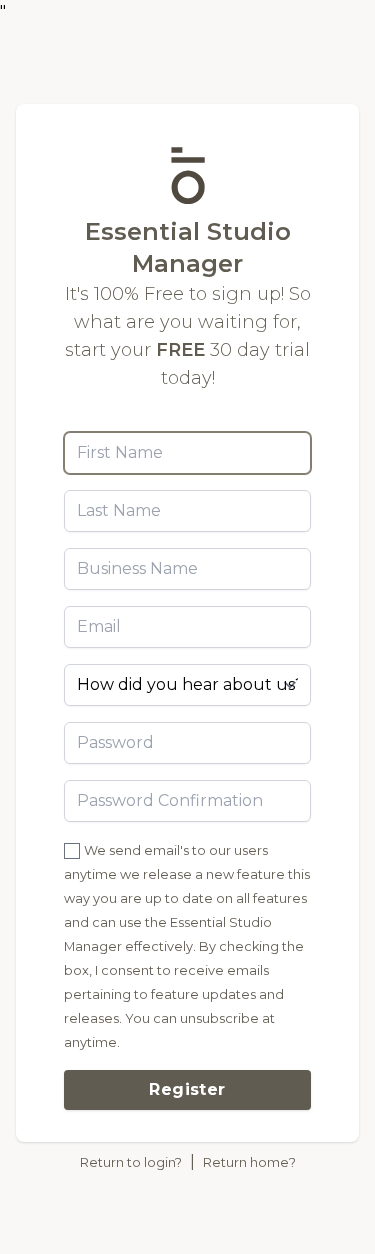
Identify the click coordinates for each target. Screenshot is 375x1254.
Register (187, 1089)
